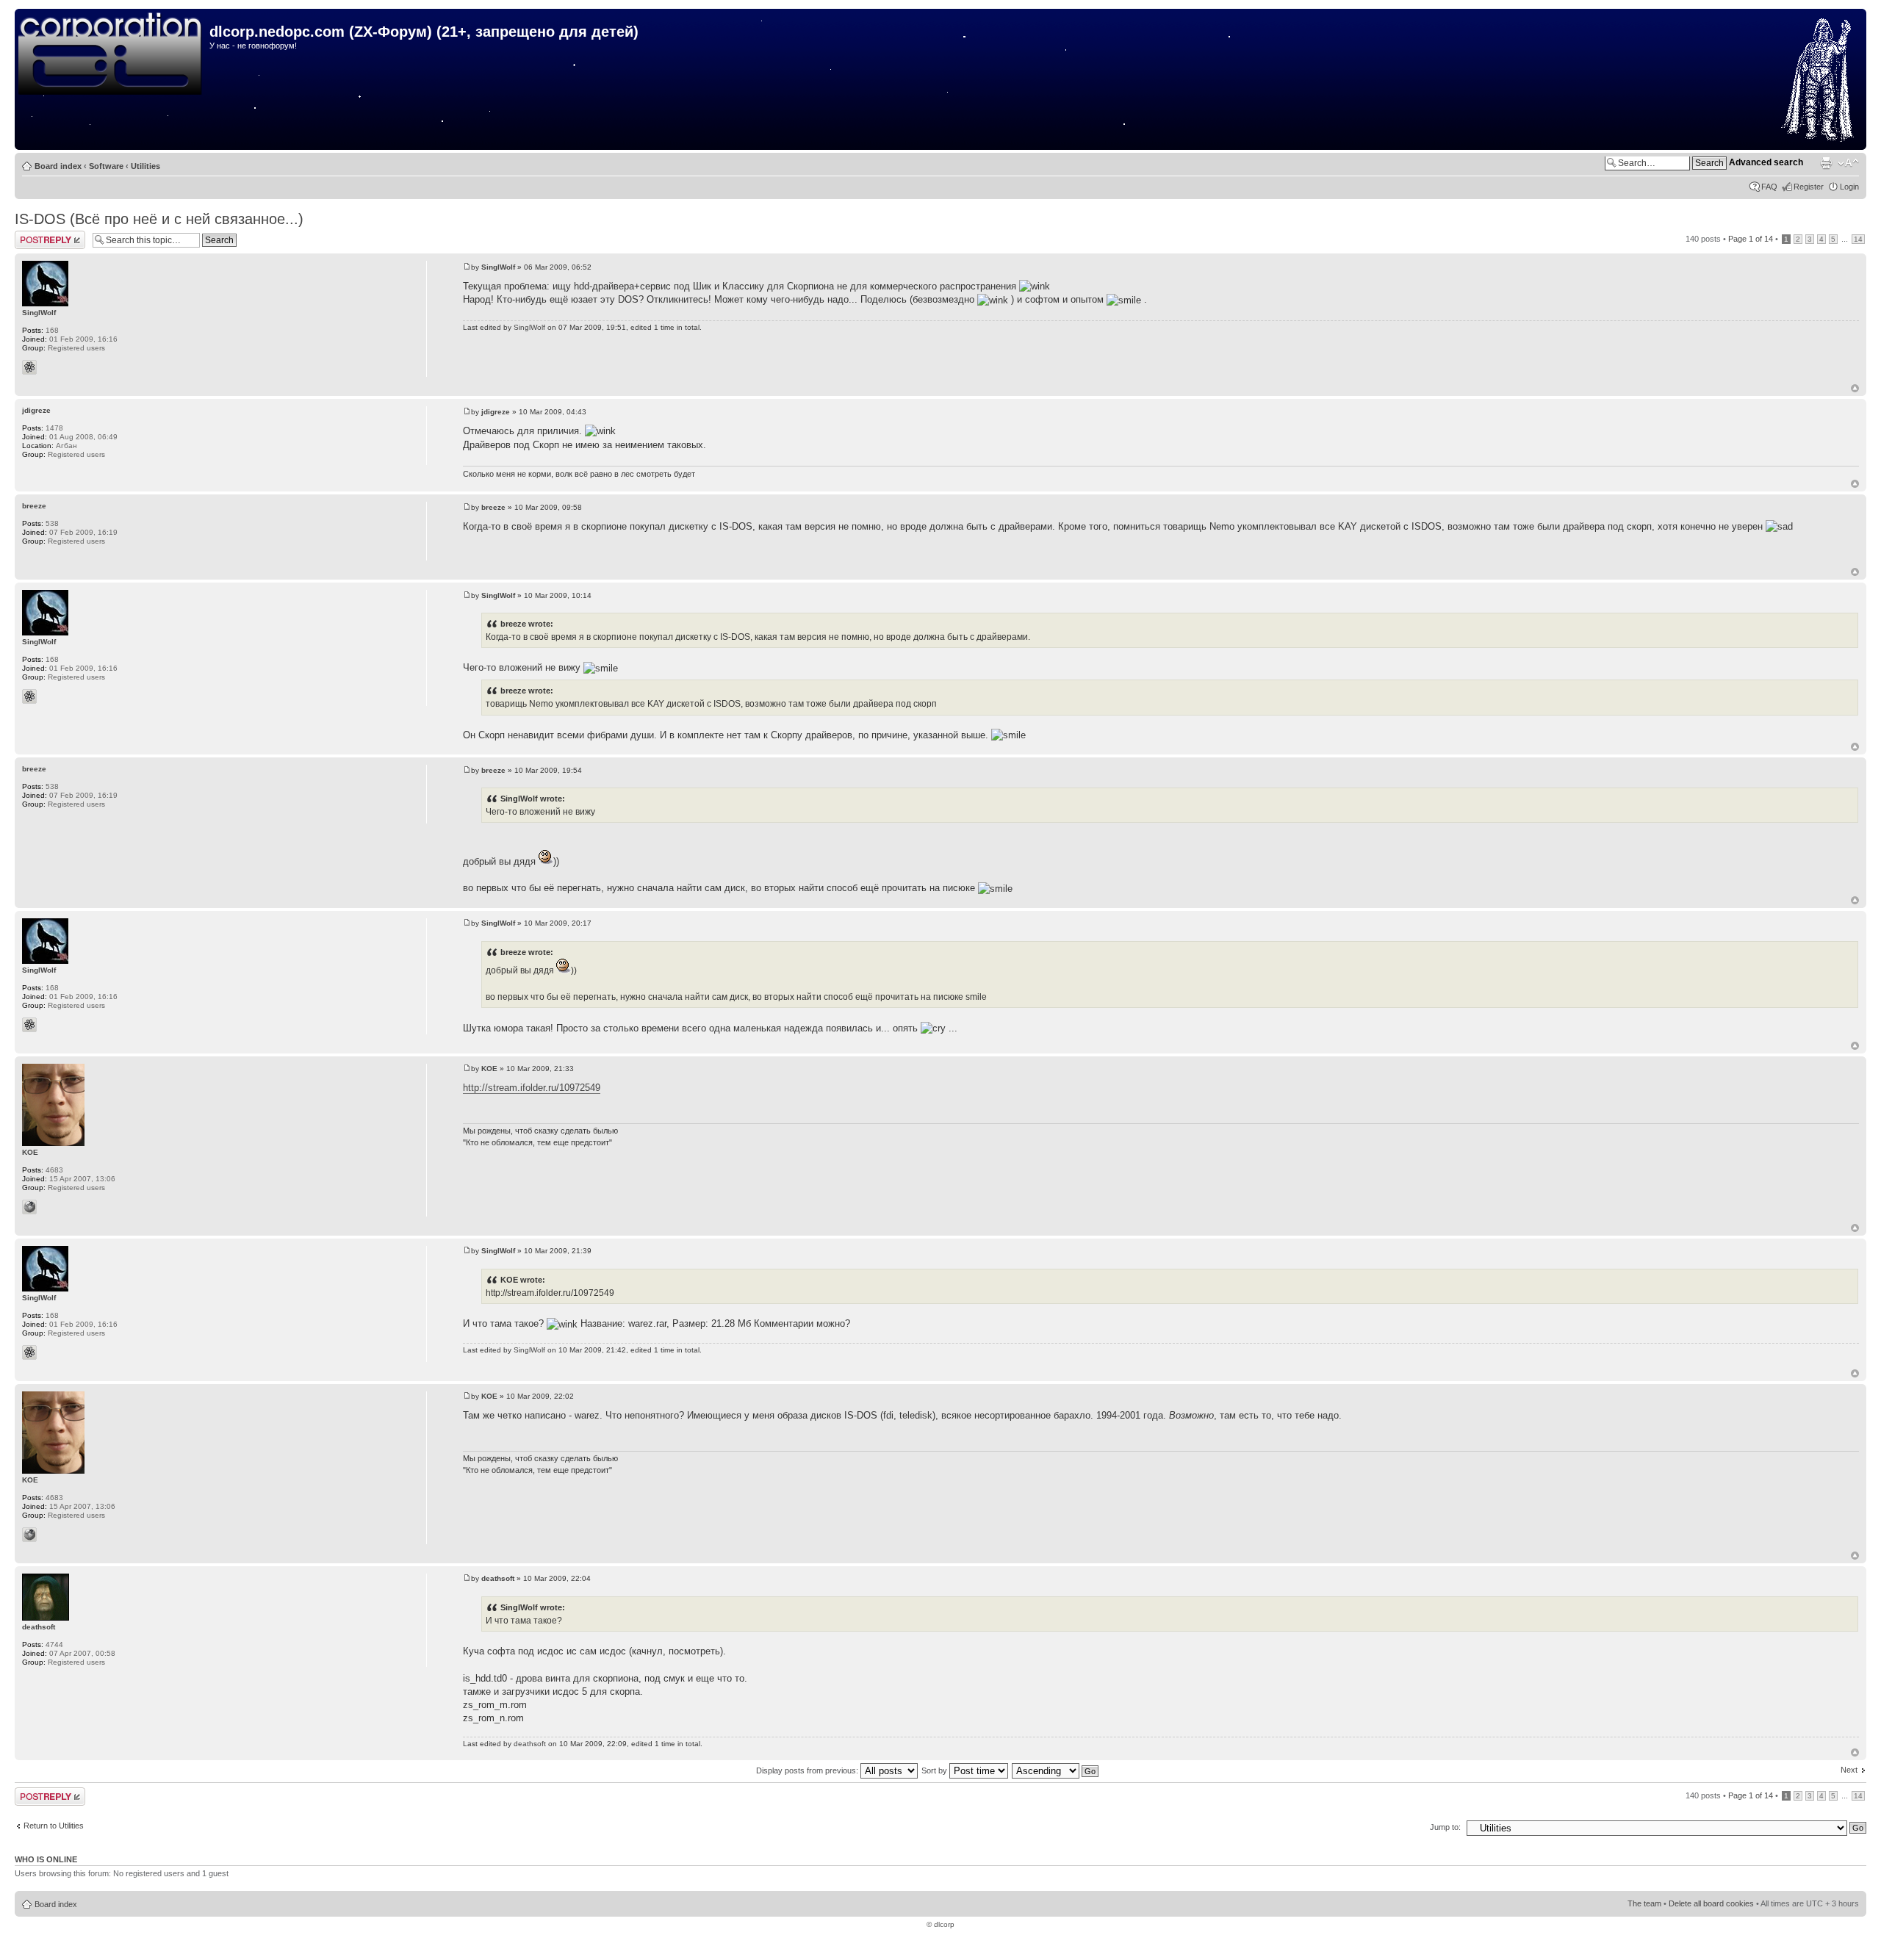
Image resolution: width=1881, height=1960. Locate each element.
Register (1809, 187)
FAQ (1769, 187)
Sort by (935, 1770)
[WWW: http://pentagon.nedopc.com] (29, 1207)
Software (106, 166)
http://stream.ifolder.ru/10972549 (532, 1088)
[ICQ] (29, 367)
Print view (1826, 163)
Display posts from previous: (808, 1770)
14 (1858, 239)
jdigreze (496, 412)
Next (1849, 1770)
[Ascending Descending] (1056, 1770)
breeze (493, 507)
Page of (1751, 239)
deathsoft (498, 1578)
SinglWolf (498, 267)
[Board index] (114, 54)
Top (1855, 388)
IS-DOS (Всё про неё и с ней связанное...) (159, 219)
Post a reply (36, 235)
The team (1644, 1903)
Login (1849, 187)
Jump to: (1445, 1827)
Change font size (1848, 163)
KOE (489, 1069)
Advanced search (1766, 162)
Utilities (145, 166)
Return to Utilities (54, 1826)
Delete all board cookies (1711, 1903)
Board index (58, 166)
